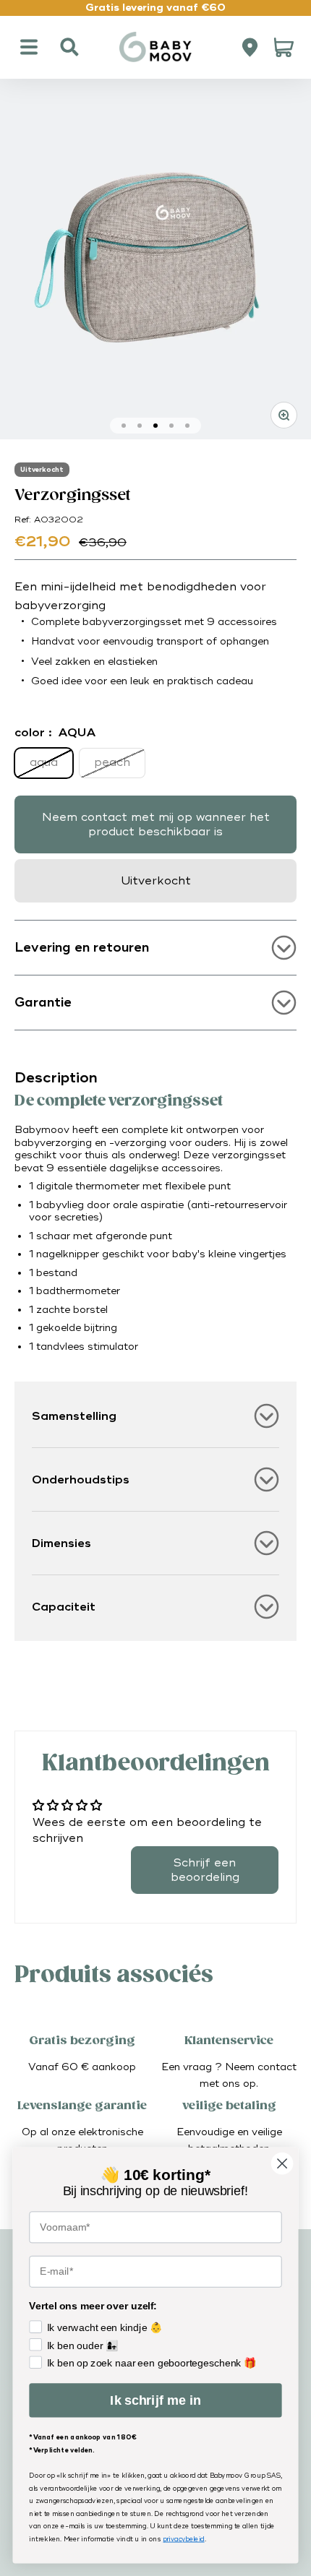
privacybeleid (184, 2540)
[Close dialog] (282, 2164)
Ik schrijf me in (155, 2400)
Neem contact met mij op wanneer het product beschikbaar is (156, 824)
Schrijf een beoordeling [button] (205, 1870)
